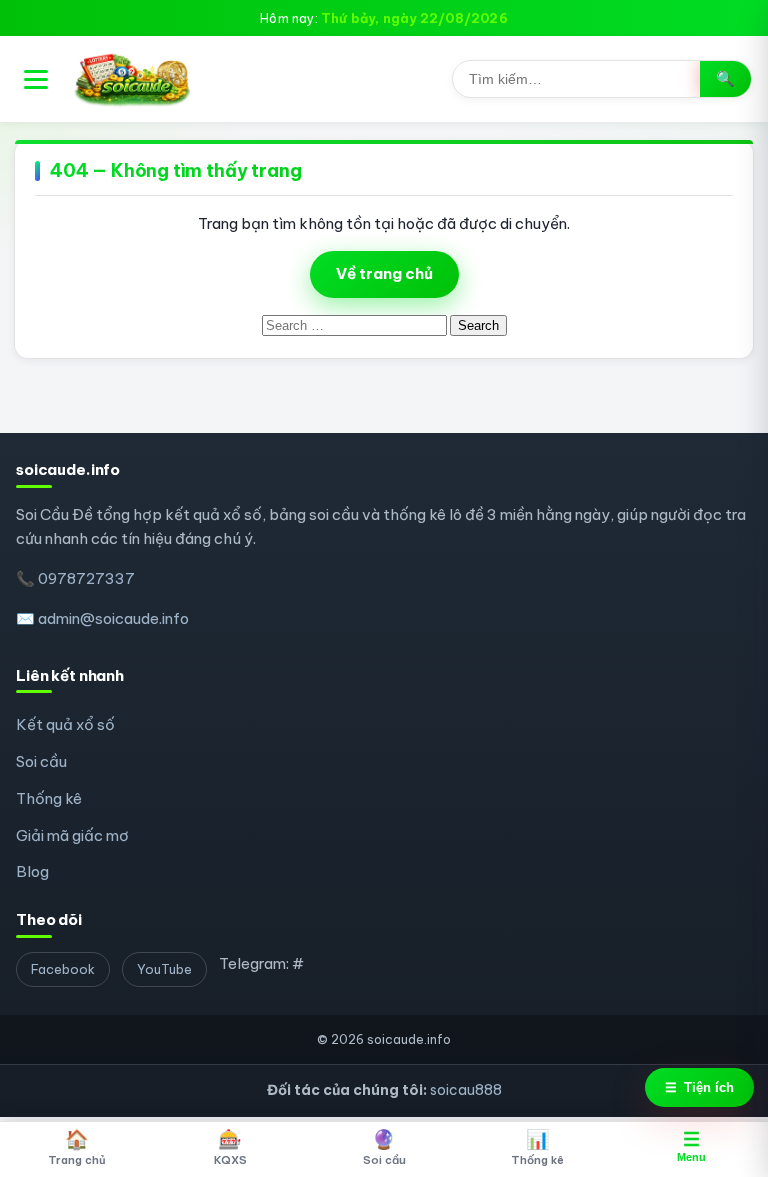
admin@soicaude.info (113, 618)
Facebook (63, 969)
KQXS (230, 1147)
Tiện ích (699, 1087)
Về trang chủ (384, 273)
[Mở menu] (36, 79)
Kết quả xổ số (65, 724)
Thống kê (49, 798)
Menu (691, 1146)
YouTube (164, 969)
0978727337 (86, 578)
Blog (32, 871)
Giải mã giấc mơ (72, 835)
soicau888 (466, 1090)
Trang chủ (77, 1147)
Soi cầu (41, 761)
